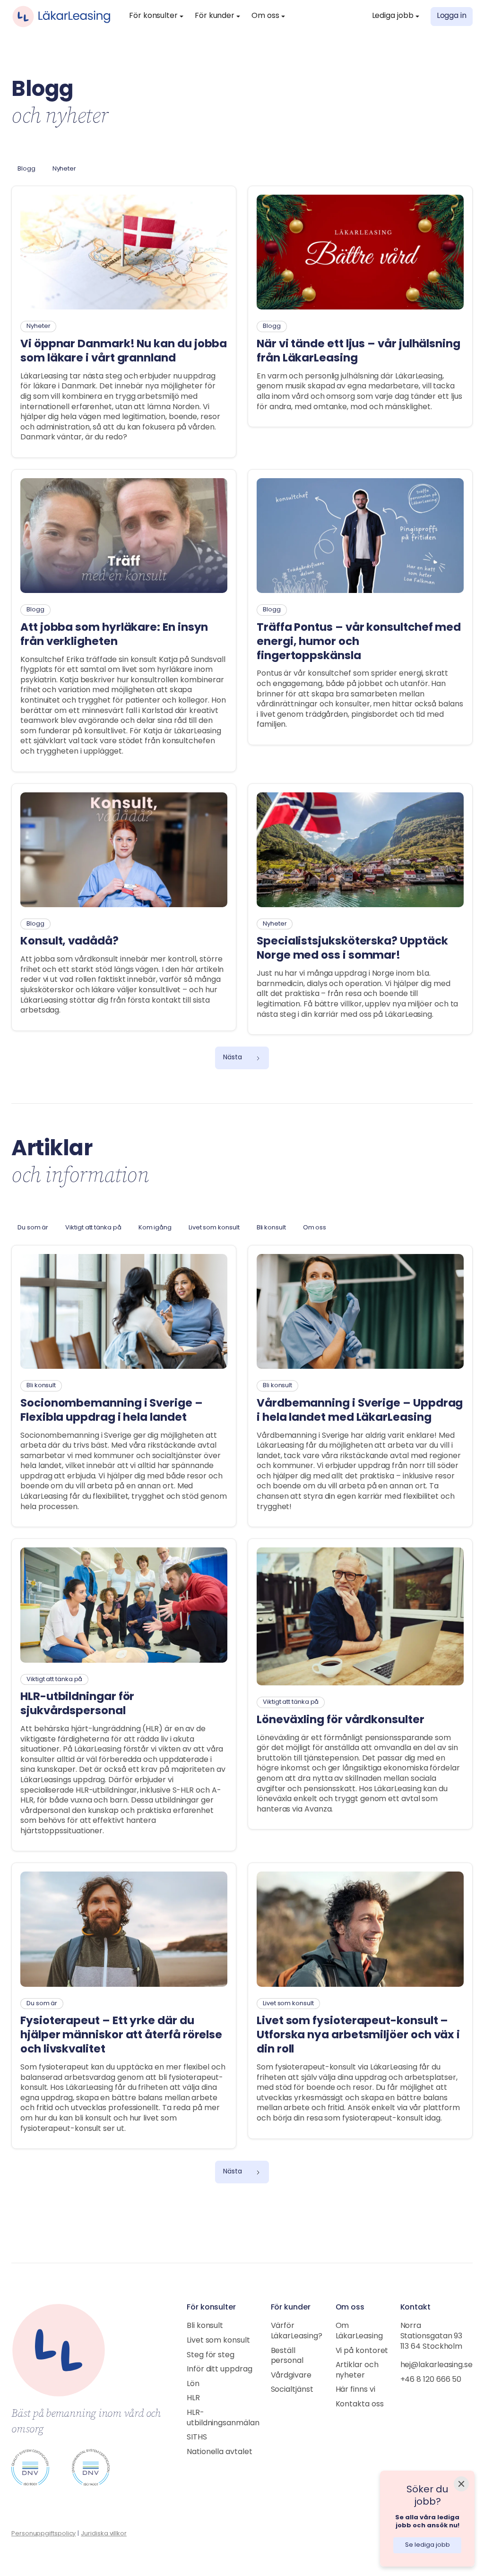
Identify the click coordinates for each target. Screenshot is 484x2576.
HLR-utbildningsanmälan (223, 2418)
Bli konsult (205, 2326)
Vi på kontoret (362, 2351)
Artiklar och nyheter (357, 2370)
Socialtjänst (292, 2390)
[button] (156, 17)
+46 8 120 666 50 (431, 2380)
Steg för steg (211, 2355)
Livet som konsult (218, 2341)
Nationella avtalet (220, 2452)
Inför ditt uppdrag (220, 2370)
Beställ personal (287, 2356)
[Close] (461, 2484)
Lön (193, 2384)
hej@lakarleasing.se (436, 2365)
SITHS (197, 2438)
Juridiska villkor (104, 2534)
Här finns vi (355, 2390)
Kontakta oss (360, 2404)
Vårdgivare (291, 2376)
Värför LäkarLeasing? (297, 2331)
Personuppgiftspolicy (43, 2534)
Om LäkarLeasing (359, 2331)
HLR (193, 2398)
